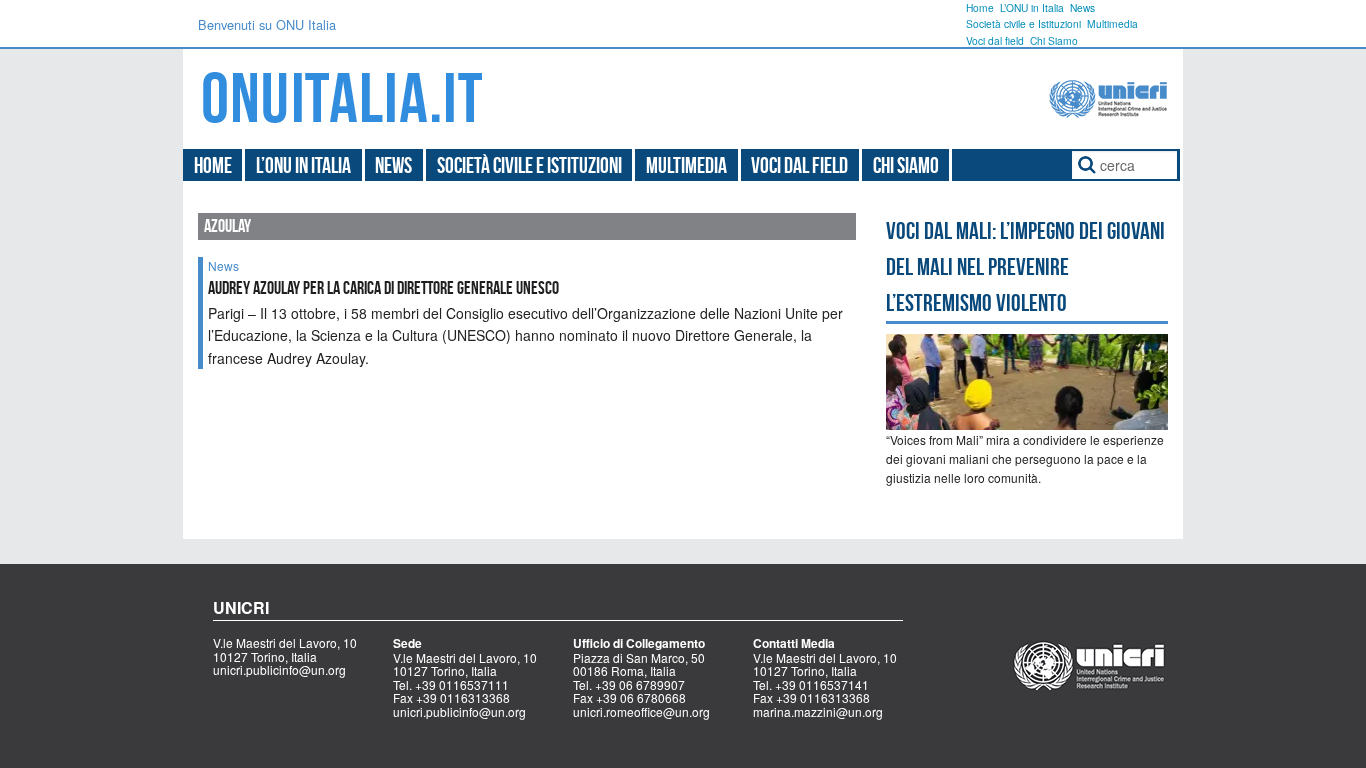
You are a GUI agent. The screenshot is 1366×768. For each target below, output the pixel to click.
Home (980, 7)
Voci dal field (995, 40)
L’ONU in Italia (1032, 7)
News (1082, 7)
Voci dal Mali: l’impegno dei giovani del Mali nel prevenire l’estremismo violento (1025, 267)
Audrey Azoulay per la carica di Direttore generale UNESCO (383, 288)
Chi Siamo (1054, 40)
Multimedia (1112, 23)
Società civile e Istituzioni (1023, 23)
